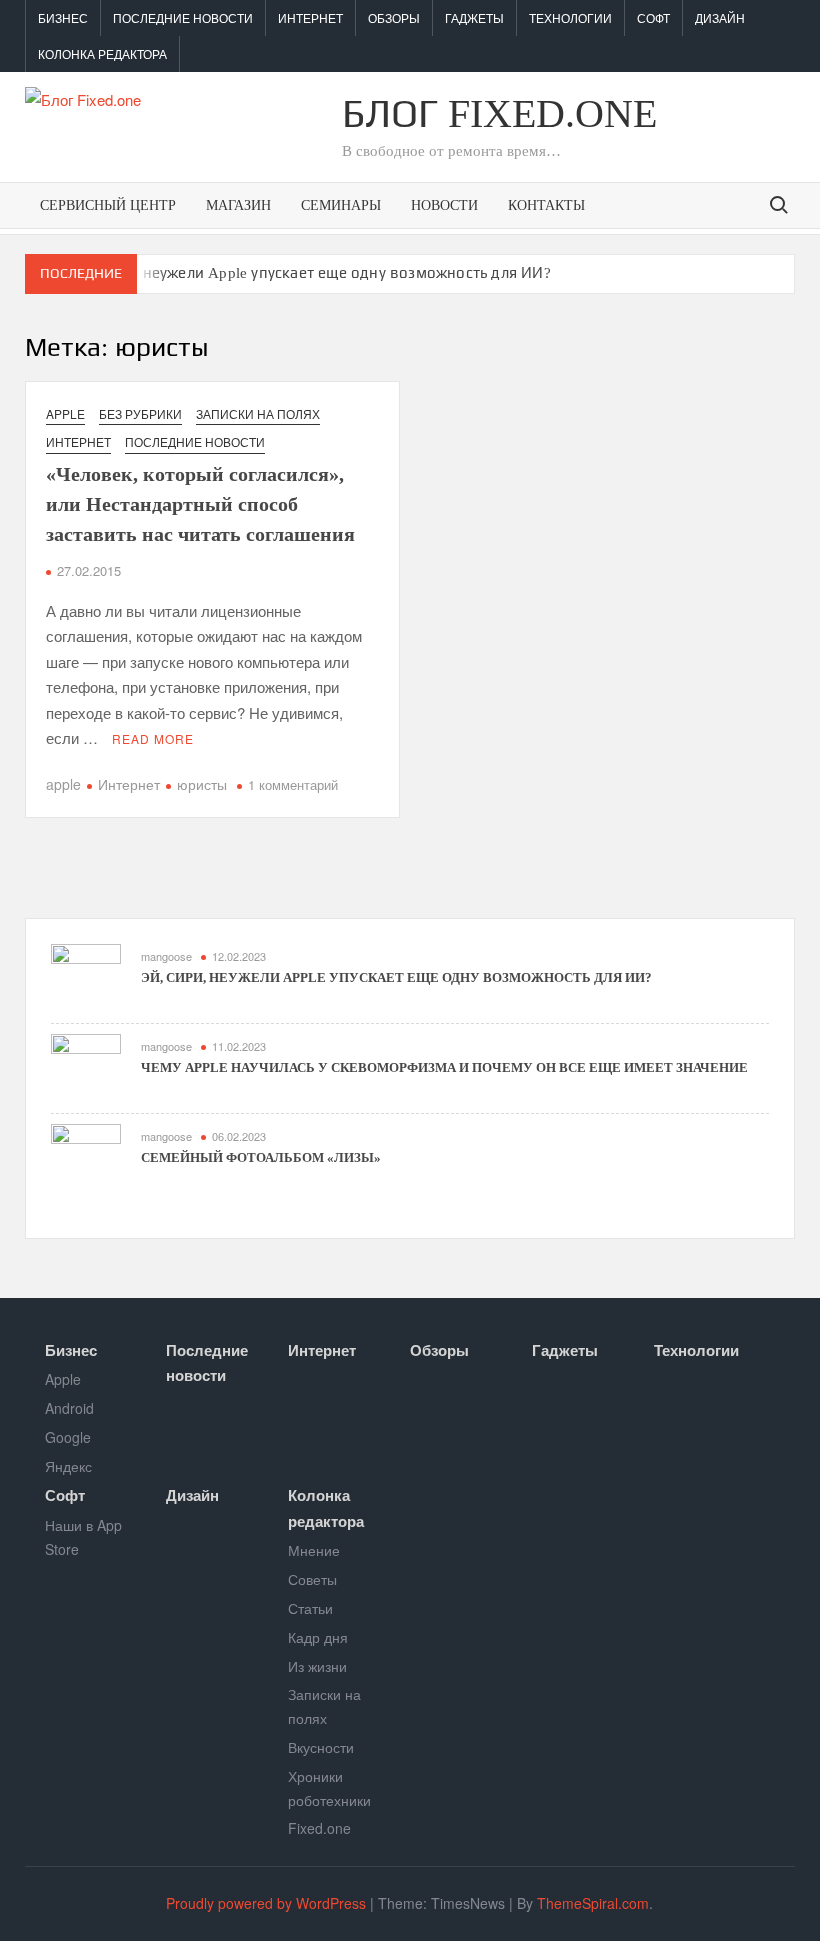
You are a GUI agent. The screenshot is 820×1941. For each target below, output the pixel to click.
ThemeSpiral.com (593, 1903)
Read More (153, 738)
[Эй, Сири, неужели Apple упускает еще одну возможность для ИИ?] (86, 976)
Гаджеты (474, 17)
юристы (202, 784)
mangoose (166, 956)
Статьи (310, 1608)
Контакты (546, 205)
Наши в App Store (83, 1537)
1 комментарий (293, 784)
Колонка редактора (102, 53)
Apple (65, 413)
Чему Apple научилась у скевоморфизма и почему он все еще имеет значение (444, 1067)
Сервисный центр (108, 205)
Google (68, 1437)
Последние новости (183, 17)
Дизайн (720, 17)
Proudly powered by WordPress (266, 1903)
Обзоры (394, 17)
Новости (444, 205)
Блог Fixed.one (499, 113)
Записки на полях (258, 413)
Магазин (238, 205)
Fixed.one (319, 1828)
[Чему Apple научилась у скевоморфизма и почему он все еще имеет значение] (86, 1066)
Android (69, 1408)
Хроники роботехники (329, 1788)
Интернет (310, 17)
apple (63, 784)
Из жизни (317, 1666)
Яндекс (68, 1466)
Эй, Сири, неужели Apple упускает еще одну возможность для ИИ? (312, 273)
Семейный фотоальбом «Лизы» (261, 1157)
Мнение (314, 1550)
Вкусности (321, 1747)
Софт (653, 17)
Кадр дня (318, 1637)
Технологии (570, 17)
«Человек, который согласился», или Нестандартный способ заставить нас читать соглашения (200, 504)
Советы (312, 1579)
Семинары (341, 205)
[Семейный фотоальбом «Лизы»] (86, 1156)
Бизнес (63, 17)
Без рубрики (140, 413)
